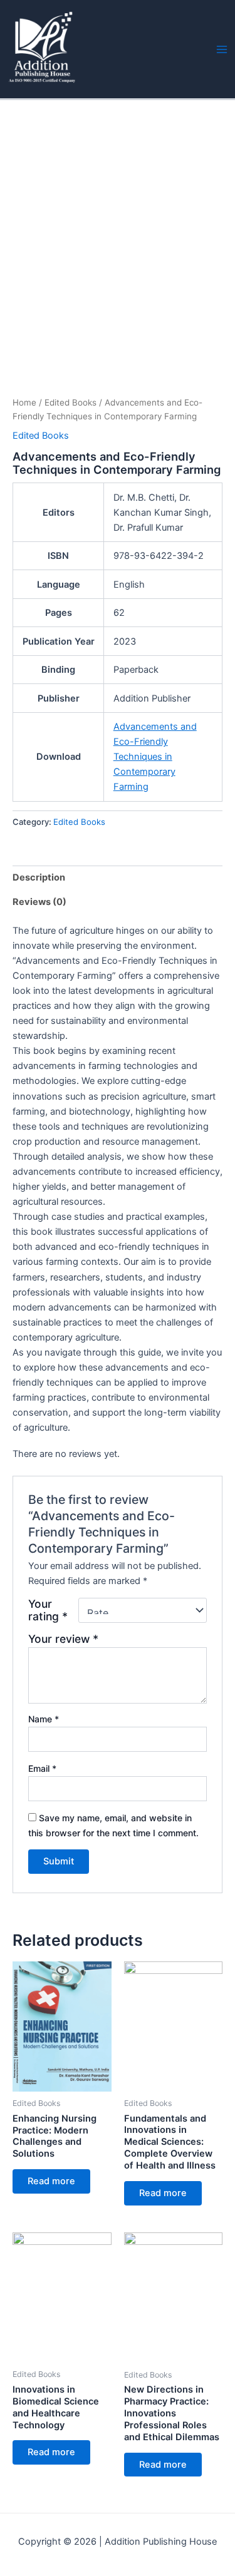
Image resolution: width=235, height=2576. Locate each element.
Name (44, 1719)
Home (24, 402)
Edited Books (70, 402)
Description (39, 877)
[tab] (118, 878)
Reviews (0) (39, 902)
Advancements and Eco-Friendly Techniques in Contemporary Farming (155, 757)
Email (42, 1768)
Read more (51, 2181)
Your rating (48, 1610)
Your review (63, 1639)
